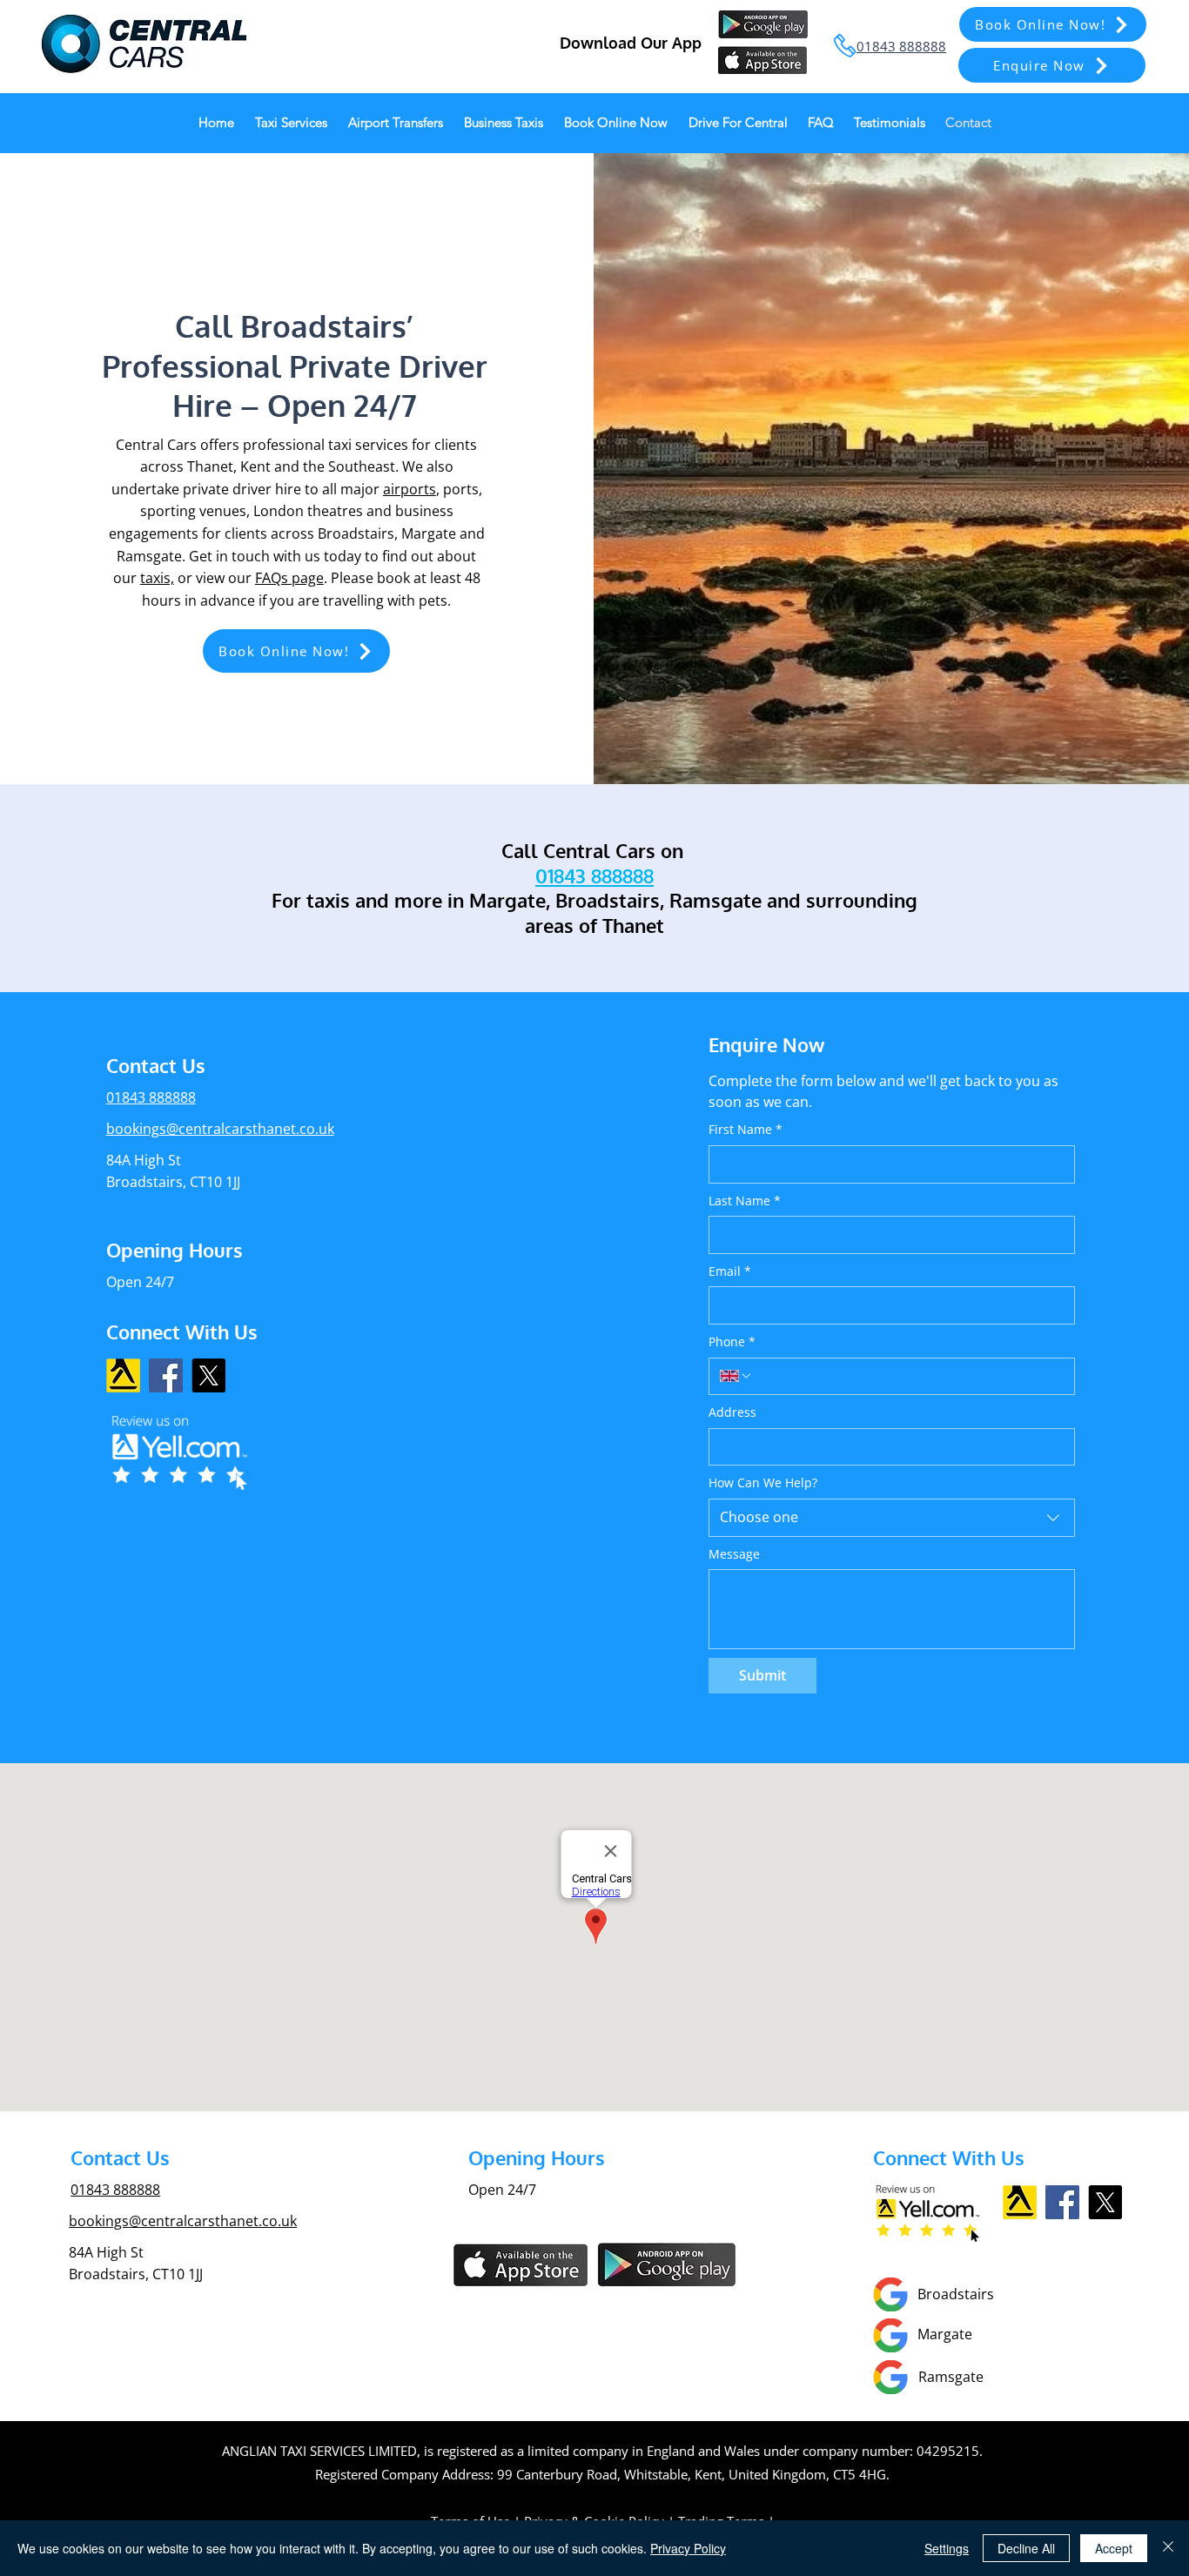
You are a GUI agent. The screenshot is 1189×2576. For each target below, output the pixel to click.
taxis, (157, 578)
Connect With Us (182, 1332)
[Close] (1168, 2548)
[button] (1052, 65)
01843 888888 (115, 2190)
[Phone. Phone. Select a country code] (736, 1376)
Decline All (1026, 2548)
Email (730, 1271)
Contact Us (120, 2157)
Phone (732, 1342)
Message (734, 1554)
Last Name (745, 1201)
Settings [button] (947, 2548)
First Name (746, 1129)
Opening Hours (175, 1250)
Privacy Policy (688, 2548)
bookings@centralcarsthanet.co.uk (220, 1129)
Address (732, 1412)
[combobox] (892, 1518)
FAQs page (289, 578)
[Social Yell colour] (123, 1375)
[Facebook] (166, 1375)
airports (410, 489)
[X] (208, 1375)
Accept (1114, 2548)
